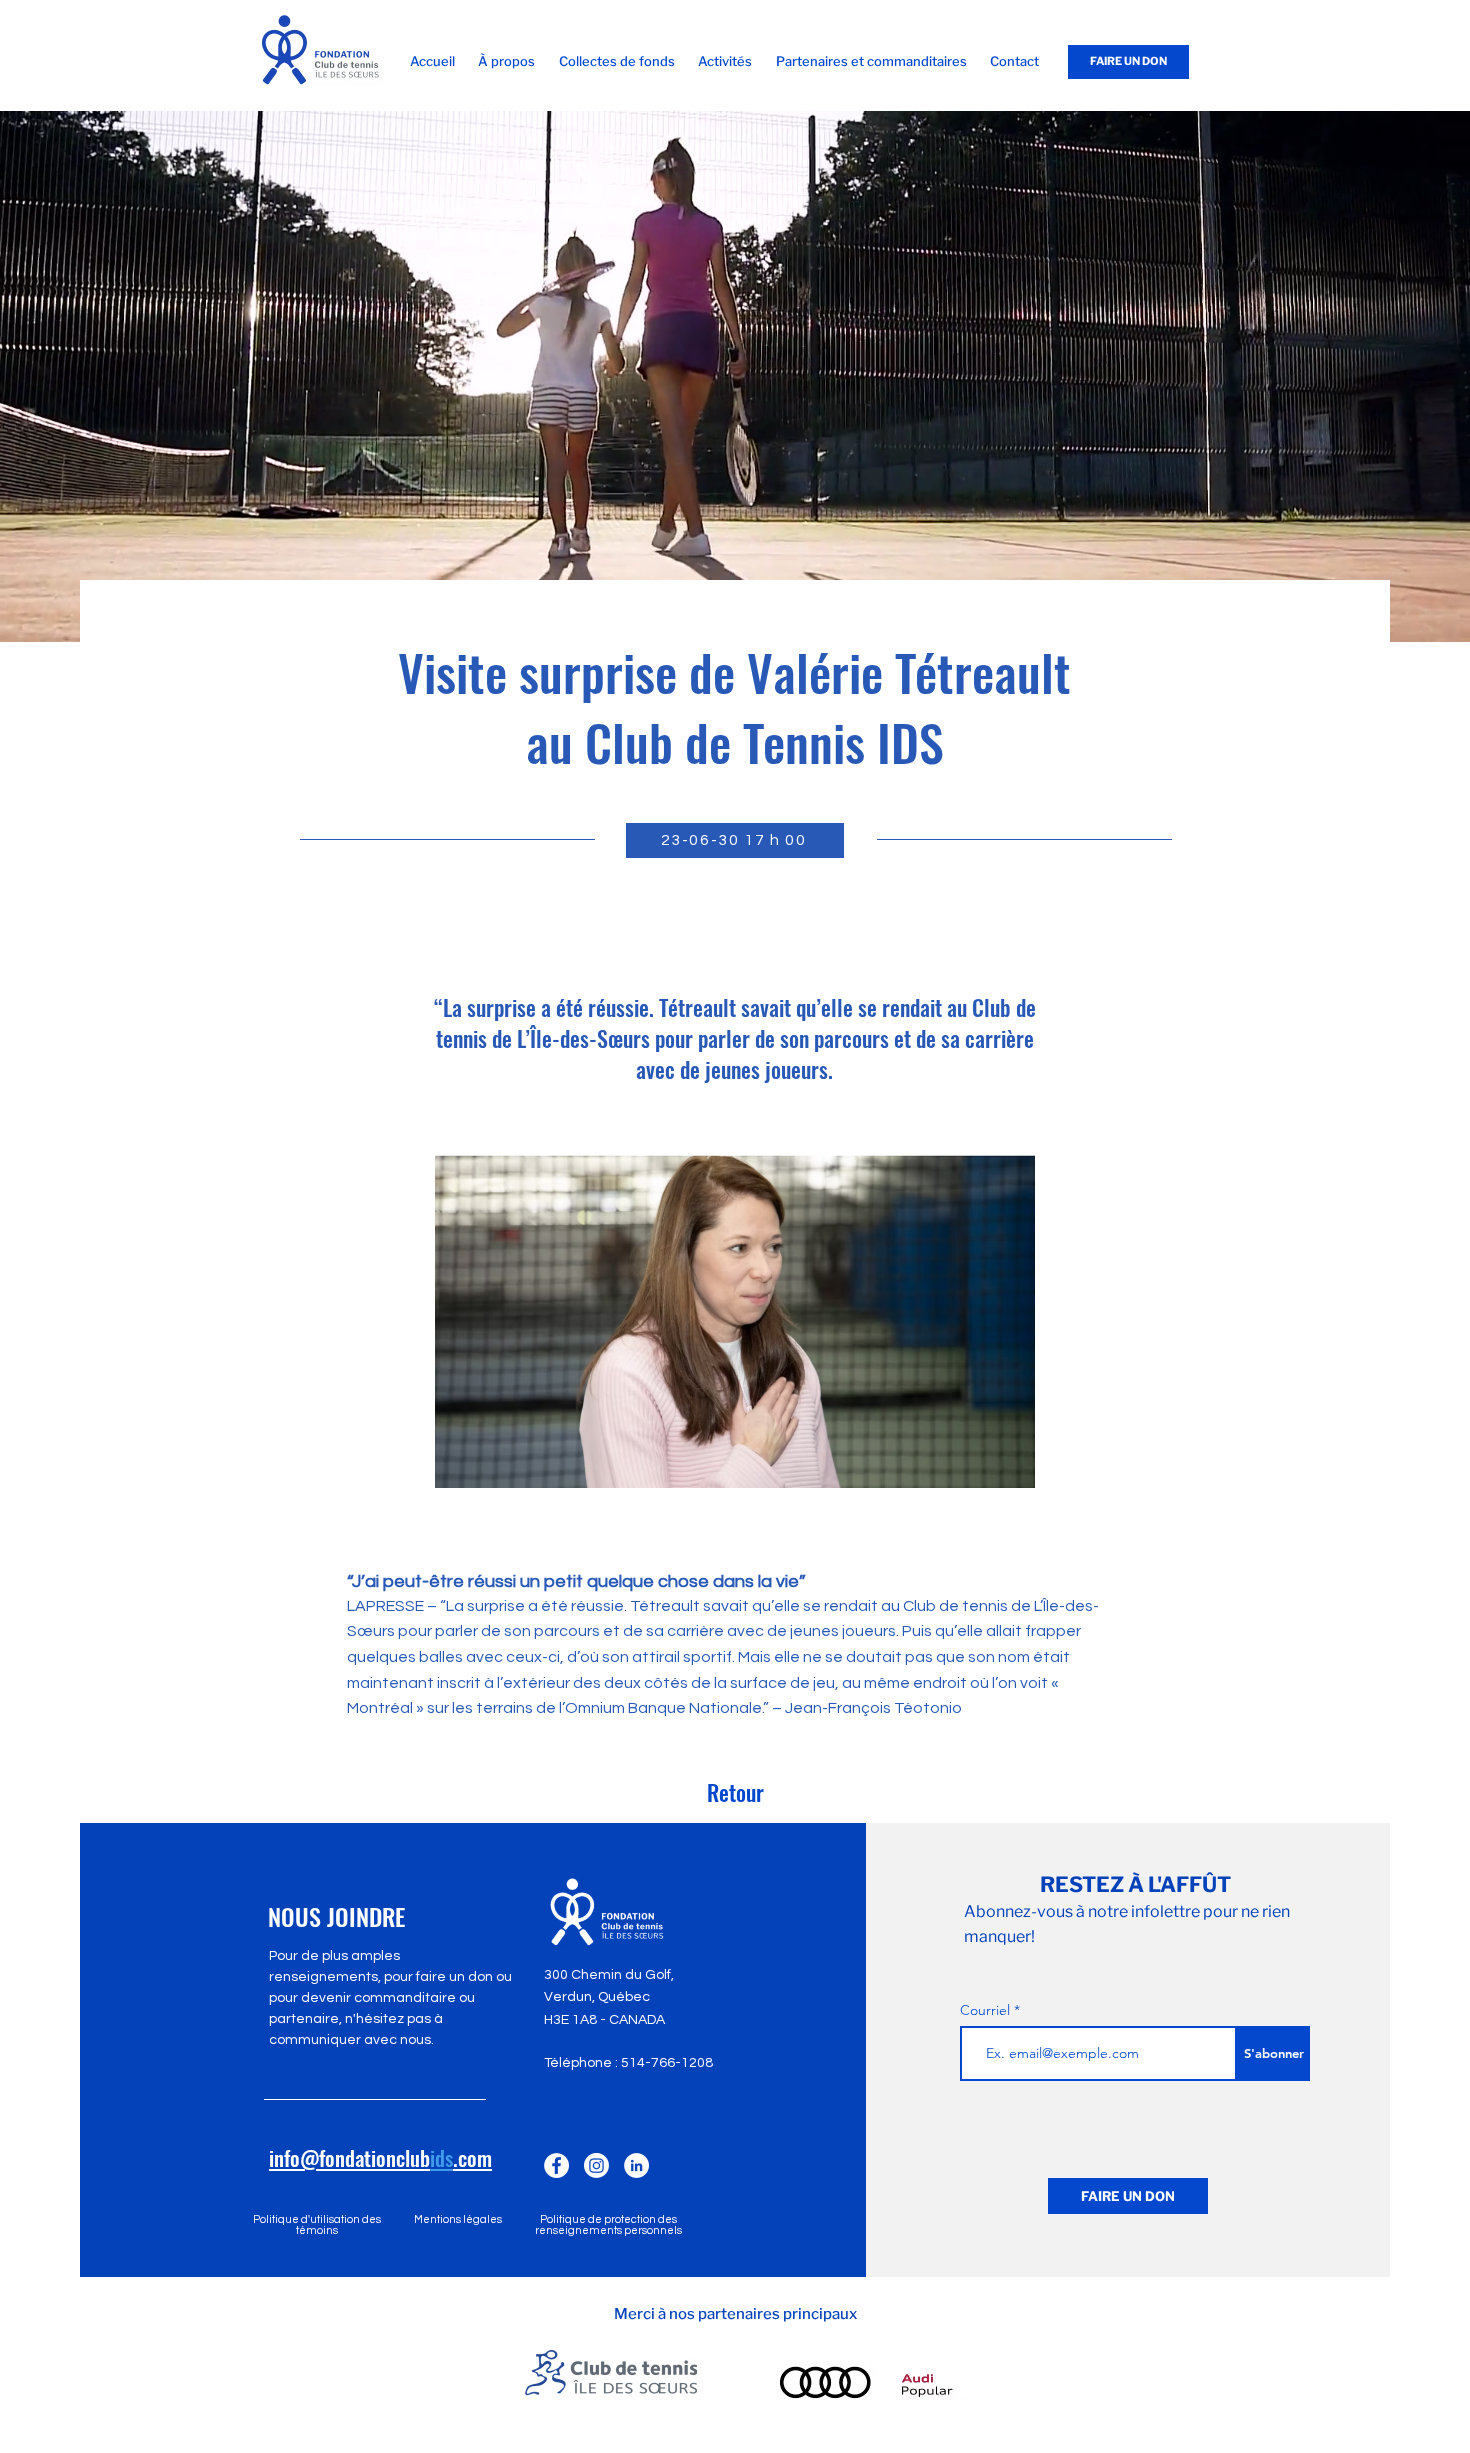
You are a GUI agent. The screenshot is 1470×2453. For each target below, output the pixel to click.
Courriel (985, 2010)
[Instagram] (596, 2165)
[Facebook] (556, 2165)
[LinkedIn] (636, 2165)
